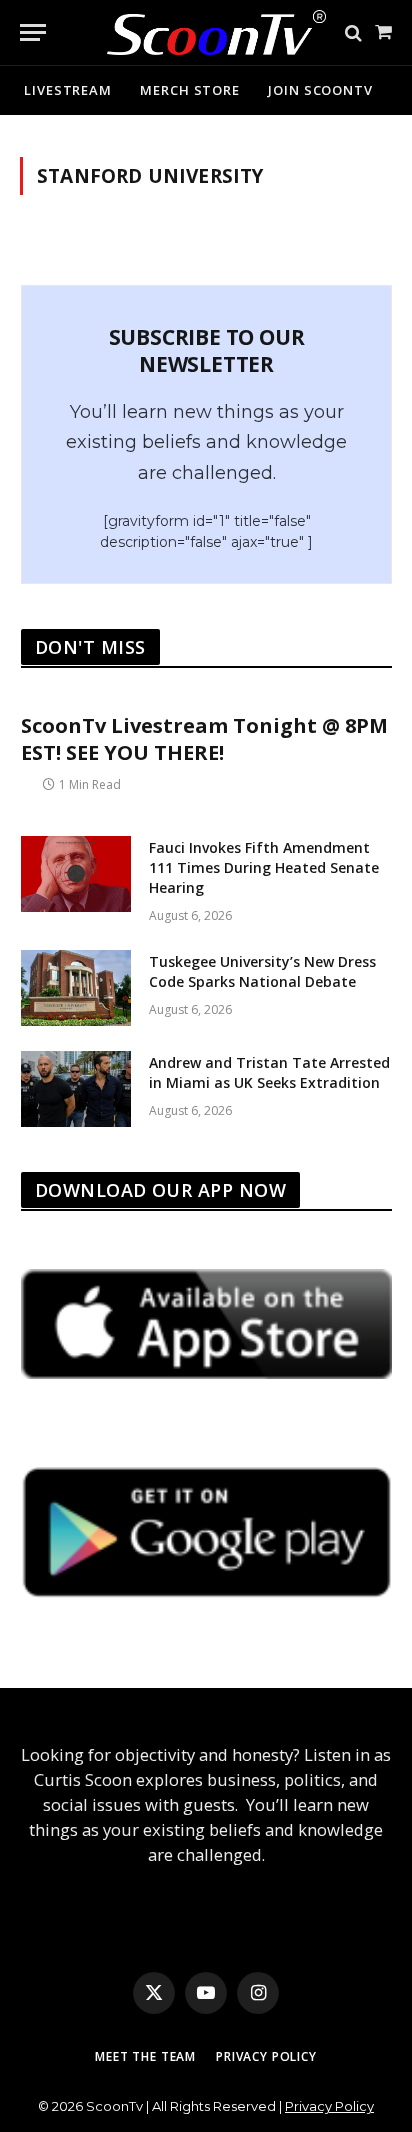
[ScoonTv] (201, 27)
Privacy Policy (266, 2056)
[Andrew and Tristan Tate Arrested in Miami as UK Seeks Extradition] (76, 1089)
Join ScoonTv (320, 90)
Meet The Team (145, 2056)
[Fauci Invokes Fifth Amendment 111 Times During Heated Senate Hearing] (76, 874)
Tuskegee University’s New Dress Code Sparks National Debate (262, 971)
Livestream (68, 90)
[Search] (353, 32)
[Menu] (33, 32)
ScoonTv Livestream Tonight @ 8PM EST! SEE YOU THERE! (204, 739)
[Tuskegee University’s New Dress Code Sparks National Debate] (76, 988)
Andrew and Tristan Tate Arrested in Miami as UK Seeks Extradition (269, 1072)
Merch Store (190, 90)
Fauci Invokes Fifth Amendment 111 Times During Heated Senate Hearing (264, 867)
